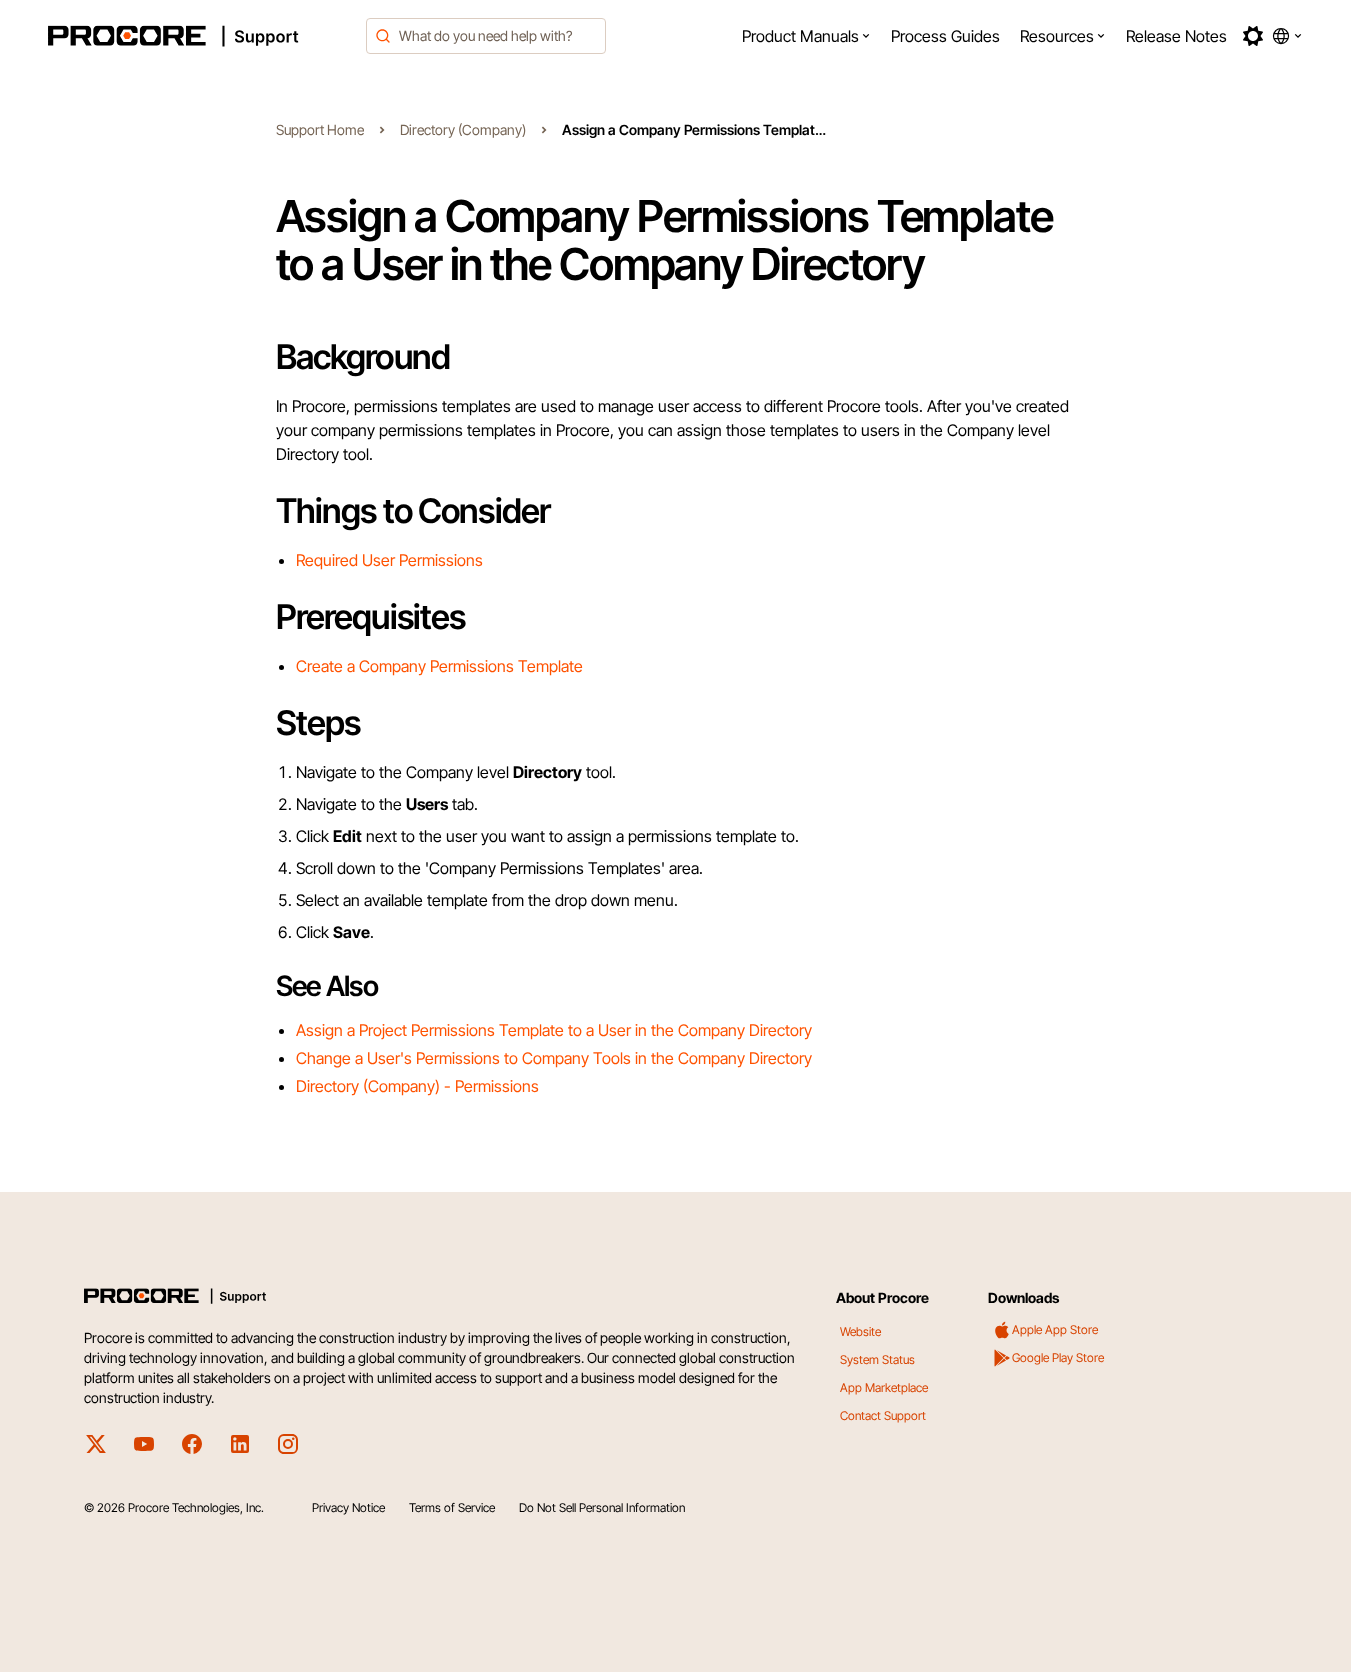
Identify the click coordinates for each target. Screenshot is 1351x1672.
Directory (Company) (463, 129)
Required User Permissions (389, 560)
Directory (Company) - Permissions (417, 1086)
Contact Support (883, 1415)
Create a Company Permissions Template (439, 666)
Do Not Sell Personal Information (602, 1507)
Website (860, 1331)
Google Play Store (1058, 1357)
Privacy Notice (348, 1507)
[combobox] (486, 36)
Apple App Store (1055, 1329)
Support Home (320, 129)
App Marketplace (884, 1387)
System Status (877, 1359)
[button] (806, 36)
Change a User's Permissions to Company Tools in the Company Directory (554, 1058)
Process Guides (945, 36)
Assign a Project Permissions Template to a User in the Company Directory (554, 1030)
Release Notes (1176, 36)
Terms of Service (452, 1507)
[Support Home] (201, 36)
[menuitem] (806, 36)
